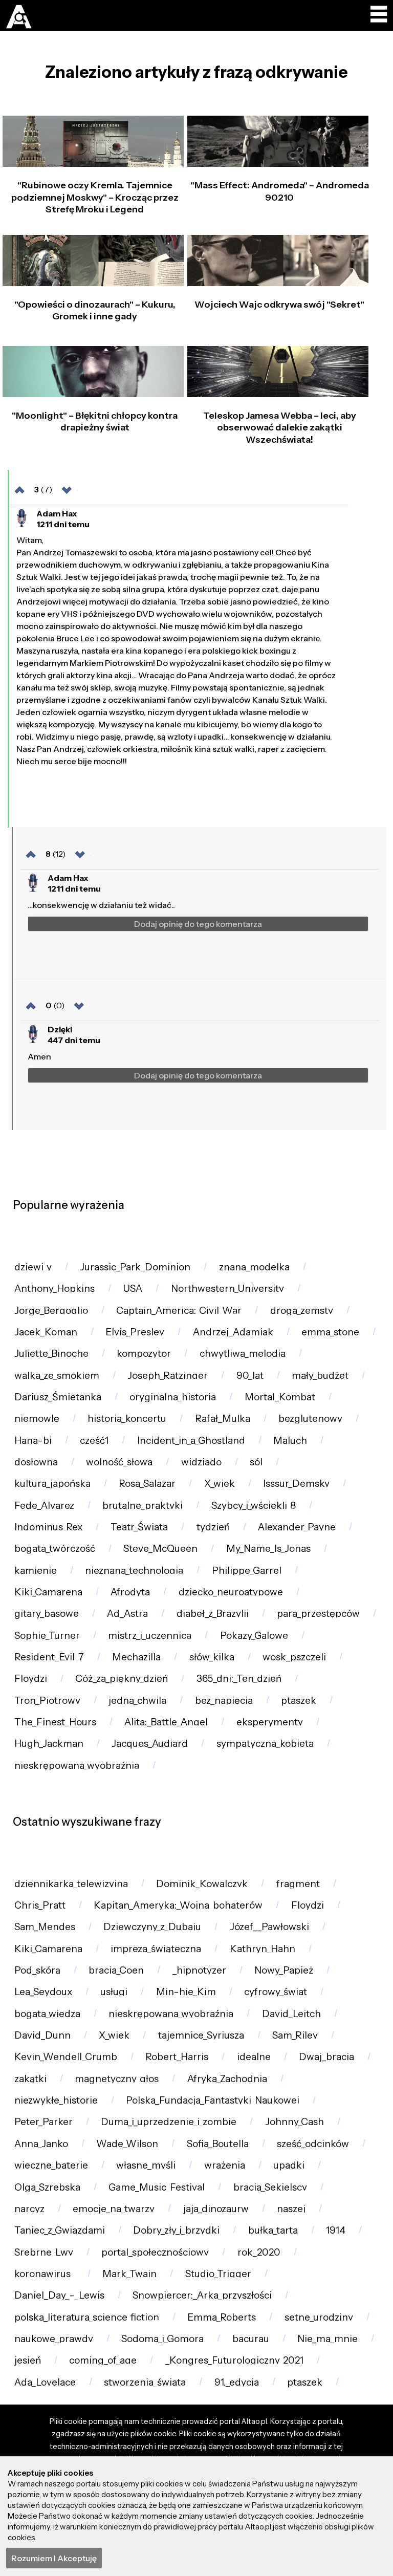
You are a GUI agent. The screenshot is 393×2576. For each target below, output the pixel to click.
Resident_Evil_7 (49, 1657)
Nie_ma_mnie (327, 2339)
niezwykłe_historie (56, 2100)
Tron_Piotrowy (47, 1701)
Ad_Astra (127, 1614)
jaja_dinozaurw (216, 2209)
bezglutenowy (310, 1419)
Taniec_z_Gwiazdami (60, 2230)
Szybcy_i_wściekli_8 (254, 1506)
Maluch (290, 1441)
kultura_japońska (52, 1484)
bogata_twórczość (55, 1549)
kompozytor (144, 1354)
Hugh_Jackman (49, 1744)
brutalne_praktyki (143, 1506)
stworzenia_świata (145, 2382)
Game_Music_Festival (157, 2187)
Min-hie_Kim (186, 1992)
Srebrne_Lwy (44, 2252)
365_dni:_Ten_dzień (239, 1679)
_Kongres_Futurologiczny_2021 (234, 2360)
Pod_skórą (37, 1970)
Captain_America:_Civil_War (179, 1311)
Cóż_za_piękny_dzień (122, 1679)
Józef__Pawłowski (269, 1927)
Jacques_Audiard (150, 1744)
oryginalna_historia (173, 1397)
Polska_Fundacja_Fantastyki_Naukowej (213, 2100)
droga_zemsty (302, 1311)
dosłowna (36, 1462)
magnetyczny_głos (117, 2079)
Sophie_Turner (47, 1636)
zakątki (30, 2079)
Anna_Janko (41, 2144)
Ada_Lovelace (45, 2382)
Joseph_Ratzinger (168, 1376)
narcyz (29, 2209)
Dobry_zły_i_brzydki (176, 2230)
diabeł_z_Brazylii (213, 1614)
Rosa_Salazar (147, 1484)
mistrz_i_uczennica (150, 1636)
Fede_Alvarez (44, 1506)
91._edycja (237, 2382)
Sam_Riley (295, 2035)
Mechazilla (136, 1657)
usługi (114, 1992)
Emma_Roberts (222, 2317)
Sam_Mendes (45, 1927)
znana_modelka (254, 1267)
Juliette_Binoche (51, 1354)
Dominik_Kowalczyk (202, 1884)
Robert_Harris (177, 2057)
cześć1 (94, 1441)
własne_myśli (146, 2165)
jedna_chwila (137, 1701)
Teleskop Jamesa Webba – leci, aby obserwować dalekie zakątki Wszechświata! (280, 428)
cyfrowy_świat (276, 1992)
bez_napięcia (224, 1701)
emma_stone (330, 1332)
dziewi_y (33, 1267)
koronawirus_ (44, 2274)
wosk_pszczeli (294, 1657)
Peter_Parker (43, 2122)
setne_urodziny (319, 2317)
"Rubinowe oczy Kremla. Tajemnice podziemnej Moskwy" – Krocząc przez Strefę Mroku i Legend (95, 197)
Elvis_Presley (135, 1332)
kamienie (36, 1571)
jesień (28, 2360)
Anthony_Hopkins (54, 1289)
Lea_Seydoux (43, 1992)
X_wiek (220, 1484)
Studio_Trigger (218, 2274)
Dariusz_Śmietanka (58, 1397)
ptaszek (299, 1701)
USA (133, 1289)
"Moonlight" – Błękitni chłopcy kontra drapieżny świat (95, 421)
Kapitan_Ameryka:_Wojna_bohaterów (178, 1905)
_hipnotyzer (199, 1970)
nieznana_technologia (134, 1571)
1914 (336, 2230)
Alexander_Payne (297, 1527)
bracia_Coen (116, 1970)
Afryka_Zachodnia (227, 2079)
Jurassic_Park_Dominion (135, 1267)
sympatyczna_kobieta (265, 1744)
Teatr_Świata (139, 1527)
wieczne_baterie (51, 2165)
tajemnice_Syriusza (201, 2035)
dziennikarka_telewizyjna (71, 1884)
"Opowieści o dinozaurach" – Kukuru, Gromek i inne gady (95, 310)
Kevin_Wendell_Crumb (66, 2057)
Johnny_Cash (294, 2122)
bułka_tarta (273, 2230)
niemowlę (37, 1419)
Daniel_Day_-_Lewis (59, 2295)
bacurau (251, 2339)
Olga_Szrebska (47, 2187)
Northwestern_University (227, 1289)
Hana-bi (33, 1441)
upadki (289, 2165)
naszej (291, 2209)
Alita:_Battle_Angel (166, 1722)
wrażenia (225, 2165)
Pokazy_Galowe (254, 1636)
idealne (254, 2057)
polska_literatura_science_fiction (87, 2317)
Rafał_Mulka (223, 1419)
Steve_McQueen (160, 1549)
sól (256, 1462)
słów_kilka (212, 1657)
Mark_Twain (129, 2274)
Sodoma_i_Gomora (162, 2339)
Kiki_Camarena (48, 1592)
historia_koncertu (127, 1419)
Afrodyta (130, 1592)
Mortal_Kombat (280, 1397)
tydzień (213, 1527)
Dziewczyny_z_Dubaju (152, 1927)
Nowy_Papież (284, 1970)
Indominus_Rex (48, 1527)
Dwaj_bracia (326, 2057)
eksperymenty (270, 1722)
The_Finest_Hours (55, 1722)
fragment (298, 1884)
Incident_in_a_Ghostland (191, 1441)
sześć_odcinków (313, 2144)
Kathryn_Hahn (263, 1949)
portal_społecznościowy (155, 2252)
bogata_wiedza (47, 2014)
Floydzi (31, 1679)
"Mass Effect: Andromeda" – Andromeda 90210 (280, 191)
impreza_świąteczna (156, 1949)
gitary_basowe (47, 1614)
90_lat (250, 1376)
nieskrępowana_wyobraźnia (77, 1766)
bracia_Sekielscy (270, 2187)
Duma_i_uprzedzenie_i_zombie (169, 2122)
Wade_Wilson (127, 2144)
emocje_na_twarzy (114, 2209)
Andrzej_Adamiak (233, 1332)
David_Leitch (291, 2014)
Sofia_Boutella (218, 2144)
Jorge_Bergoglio (51, 1311)
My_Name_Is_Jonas (268, 1549)
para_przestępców (318, 1614)
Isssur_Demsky (296, 1484)
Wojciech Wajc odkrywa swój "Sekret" (279, 305)
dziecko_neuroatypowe (231, 1592)
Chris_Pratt (40, 1905)
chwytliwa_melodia (243, 1354)
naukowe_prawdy (54, 2339)
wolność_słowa (119, 1462)
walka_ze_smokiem (57, 1376)
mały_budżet (320, 1376)
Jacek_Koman (46, 1332)
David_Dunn (42, 2035)
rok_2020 (259, 2252)
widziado (201, 1462)
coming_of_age (103, 2360)
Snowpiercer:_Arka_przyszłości (202, 2295)
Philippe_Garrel (247, 1571)
